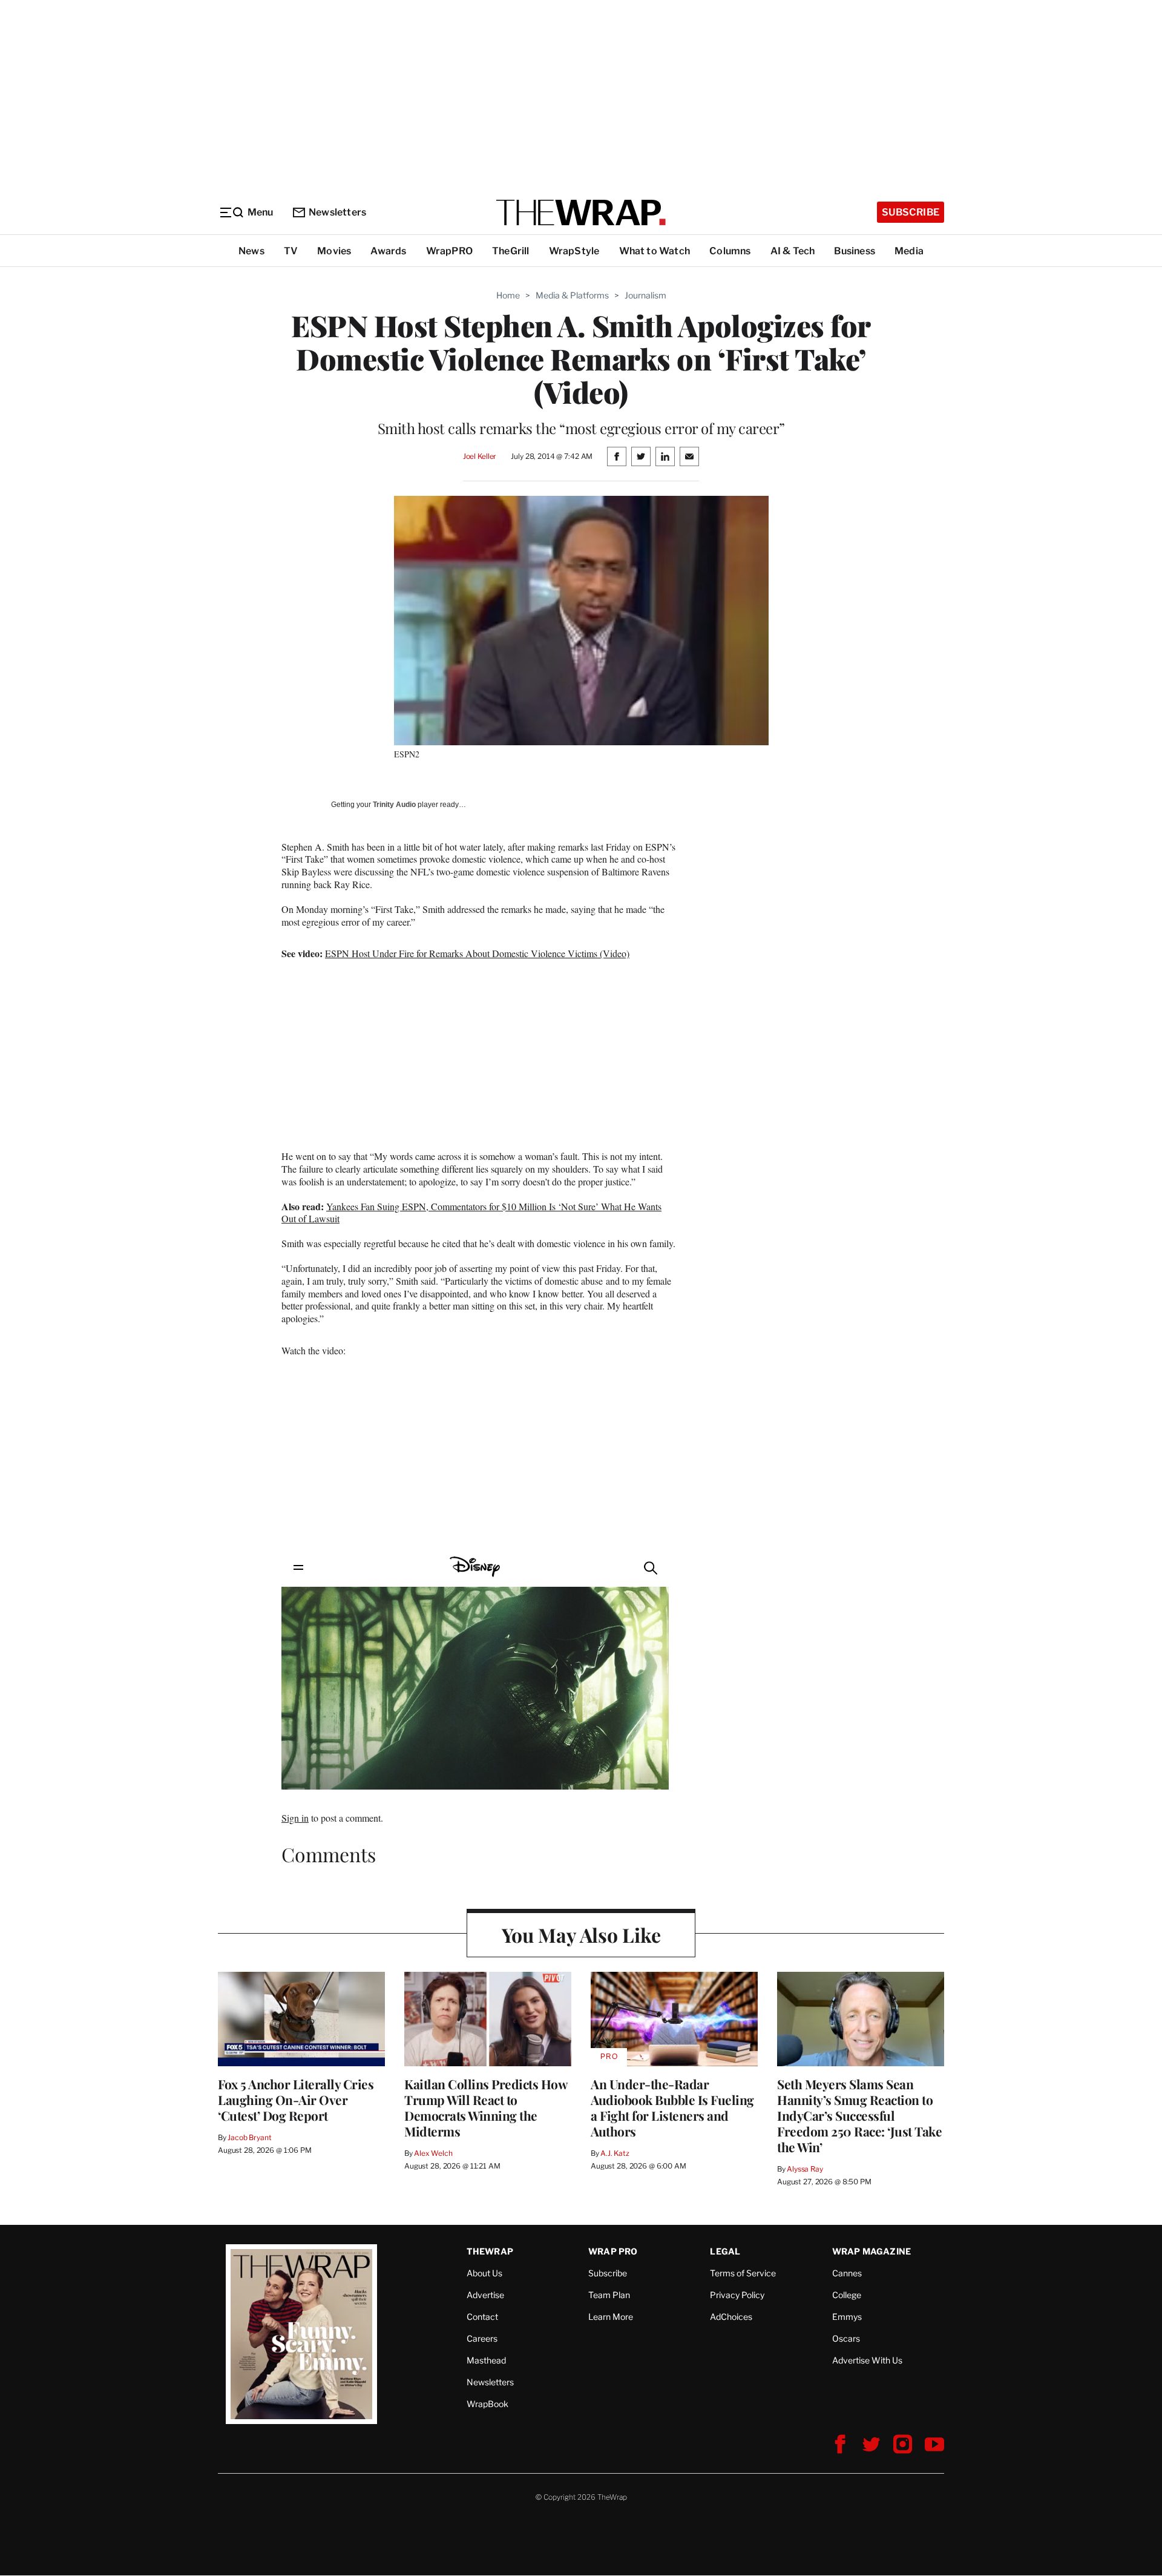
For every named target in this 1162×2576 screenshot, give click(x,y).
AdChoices (731, 2317)
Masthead (486, 2360)
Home (508, 295)
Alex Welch (433, 2153)
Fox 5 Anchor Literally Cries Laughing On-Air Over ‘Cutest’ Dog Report (296, 2100)
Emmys (847, 2317)
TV (291, 251)
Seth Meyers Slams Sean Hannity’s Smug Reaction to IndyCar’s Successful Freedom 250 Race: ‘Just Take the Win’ (859, 2115)
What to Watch (655, 251)
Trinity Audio (394, 805)
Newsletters (337, 212)
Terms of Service (743, 2273)
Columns (730, 251)
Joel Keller (480, 456)
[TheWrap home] (581, 212)
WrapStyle (574, 251)
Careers (482, 2338)
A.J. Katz (615, 2153)
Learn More (611, 2317)
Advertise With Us (867, 2360)
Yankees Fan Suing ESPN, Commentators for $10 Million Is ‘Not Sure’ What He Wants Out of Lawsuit (471, 1213)
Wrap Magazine (872, 2251)
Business (855, 251)
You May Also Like (581, 1935)
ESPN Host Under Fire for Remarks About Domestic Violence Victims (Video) (477, 953)
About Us (484, 2273)
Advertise (485, 2295)
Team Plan (609, 2295)
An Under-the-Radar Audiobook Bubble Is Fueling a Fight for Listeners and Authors (672, 2107)
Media (909, 251)
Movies (334, 251)
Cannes (847, 2273)
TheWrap (490, 2251)
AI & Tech (793, 251)
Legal (725, 2251)
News (251, 251)
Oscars (846, 2338)
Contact (482, 2317)
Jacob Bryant (249, 2137)
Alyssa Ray (805, 2169)
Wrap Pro (613, 2251)
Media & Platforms (572, 295)
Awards (388, 251)
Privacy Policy (737, 2295)
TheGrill (511, 251)
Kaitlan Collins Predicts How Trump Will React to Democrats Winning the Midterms (486, 2107)
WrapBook (487, 2404)
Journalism (645, 295)
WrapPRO (449, 251)
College (847, 2295)
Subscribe (911, 212)
